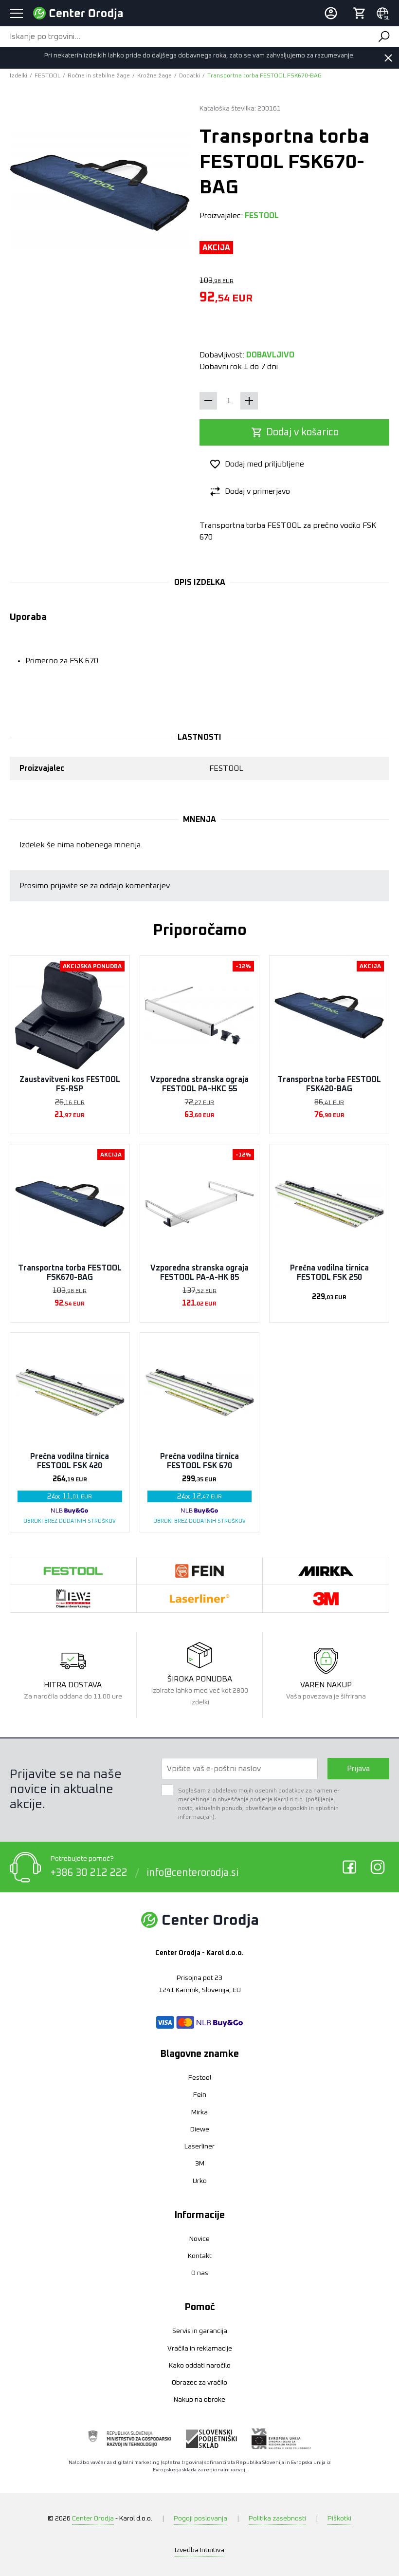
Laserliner (199, 2147)
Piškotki (339, 2519)
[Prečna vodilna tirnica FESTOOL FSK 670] (200, 1392)
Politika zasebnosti (277, 2519)
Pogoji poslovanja (200, 2519)
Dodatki (190, 76)
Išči (384, 37)
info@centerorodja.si (192, 1873)
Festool (200, 2078)
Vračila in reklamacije (200, 2349)
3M (200, 2164)
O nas (200, 2273)
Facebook (349, 1867)
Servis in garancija (200, 2331)
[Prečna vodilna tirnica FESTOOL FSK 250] (329, 1204)
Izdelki (18, 76)
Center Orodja (93, 2519)
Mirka (199, 2112)
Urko (200, 2181)
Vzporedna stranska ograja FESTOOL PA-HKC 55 (199, 1084)
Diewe (200, 2129)
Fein (200, 2095)
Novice (199, 2239)
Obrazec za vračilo (199, 2383)
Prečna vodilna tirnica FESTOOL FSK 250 (329, 1273)
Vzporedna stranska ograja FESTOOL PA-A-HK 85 (199, 1273)
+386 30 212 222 (89, 1873)
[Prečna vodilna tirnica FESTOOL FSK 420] (70, 1392)
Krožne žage (154, 76)
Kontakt (200, 2256)
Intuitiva (199, 2550)
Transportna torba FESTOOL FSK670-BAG (70, 1273)
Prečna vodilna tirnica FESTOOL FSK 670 (199, 1461)
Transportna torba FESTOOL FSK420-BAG (329, 1084)
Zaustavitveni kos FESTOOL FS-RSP (70, 1084)
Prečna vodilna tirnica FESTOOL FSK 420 (70, 1461)
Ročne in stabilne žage (99, 76)
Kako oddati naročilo (200, 2366)
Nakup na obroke (199, 2400)
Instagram (378, 1867)
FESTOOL (47, 76)
